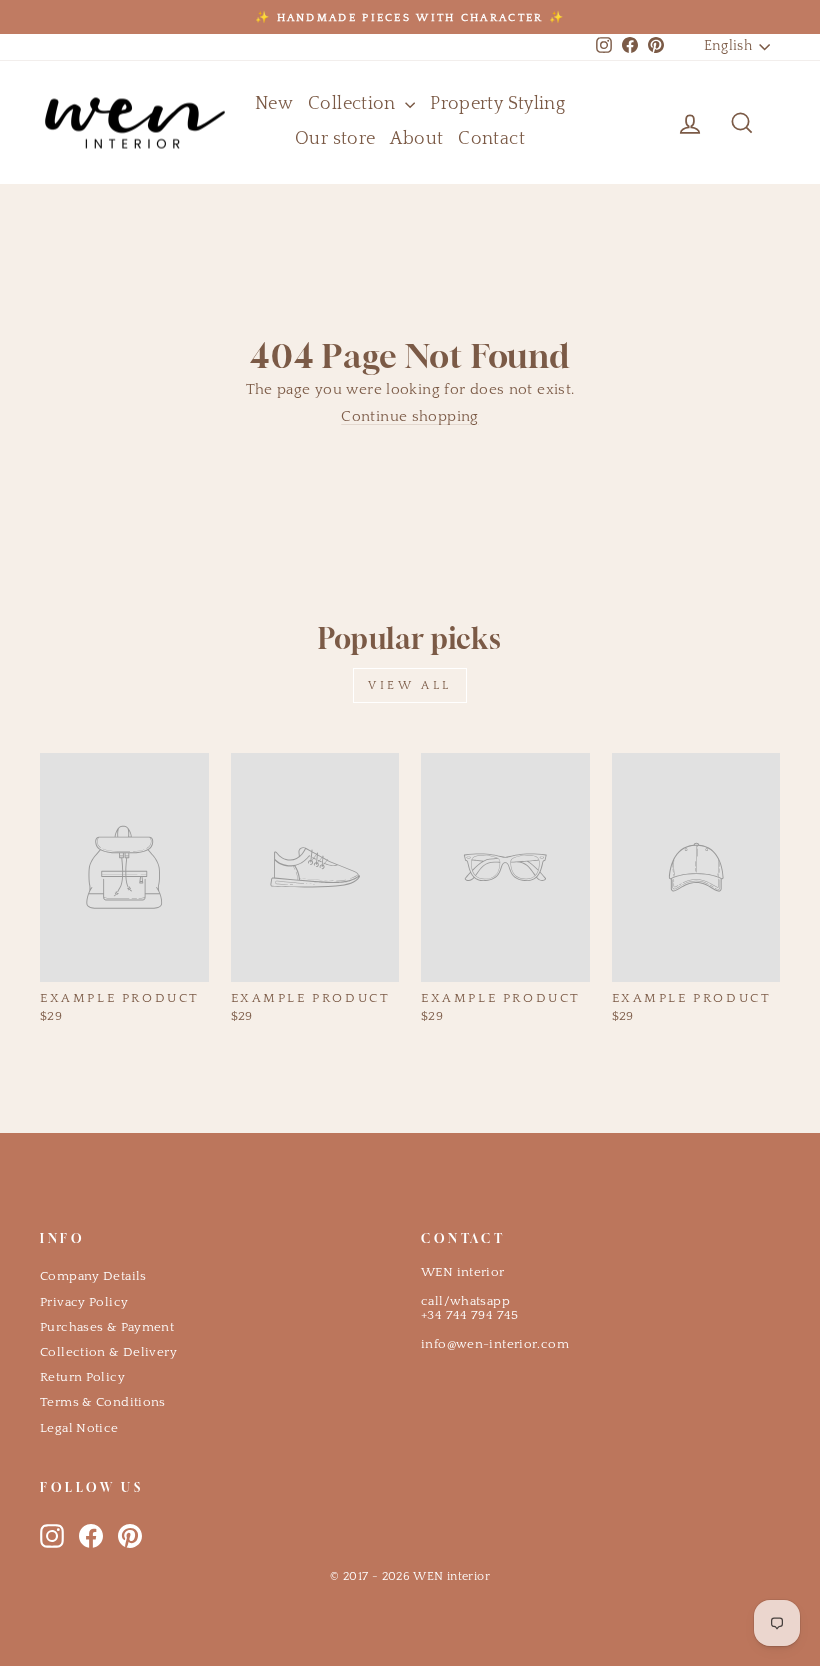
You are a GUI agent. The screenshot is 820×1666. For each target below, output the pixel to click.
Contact (491, 139)
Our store (335, 139)
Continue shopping (409, 416)
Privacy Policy (84, 1302)
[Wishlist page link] (642, 123)
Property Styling (497, 104)
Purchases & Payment (107, 1327)
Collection (354, 104)
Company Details (93, 1276)
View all (410, 685)
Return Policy (82, 1377)
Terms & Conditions (103, 1402)
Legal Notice (79, 1428)
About (416, 139)
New (274, 104)
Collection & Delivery (108, 1352)
